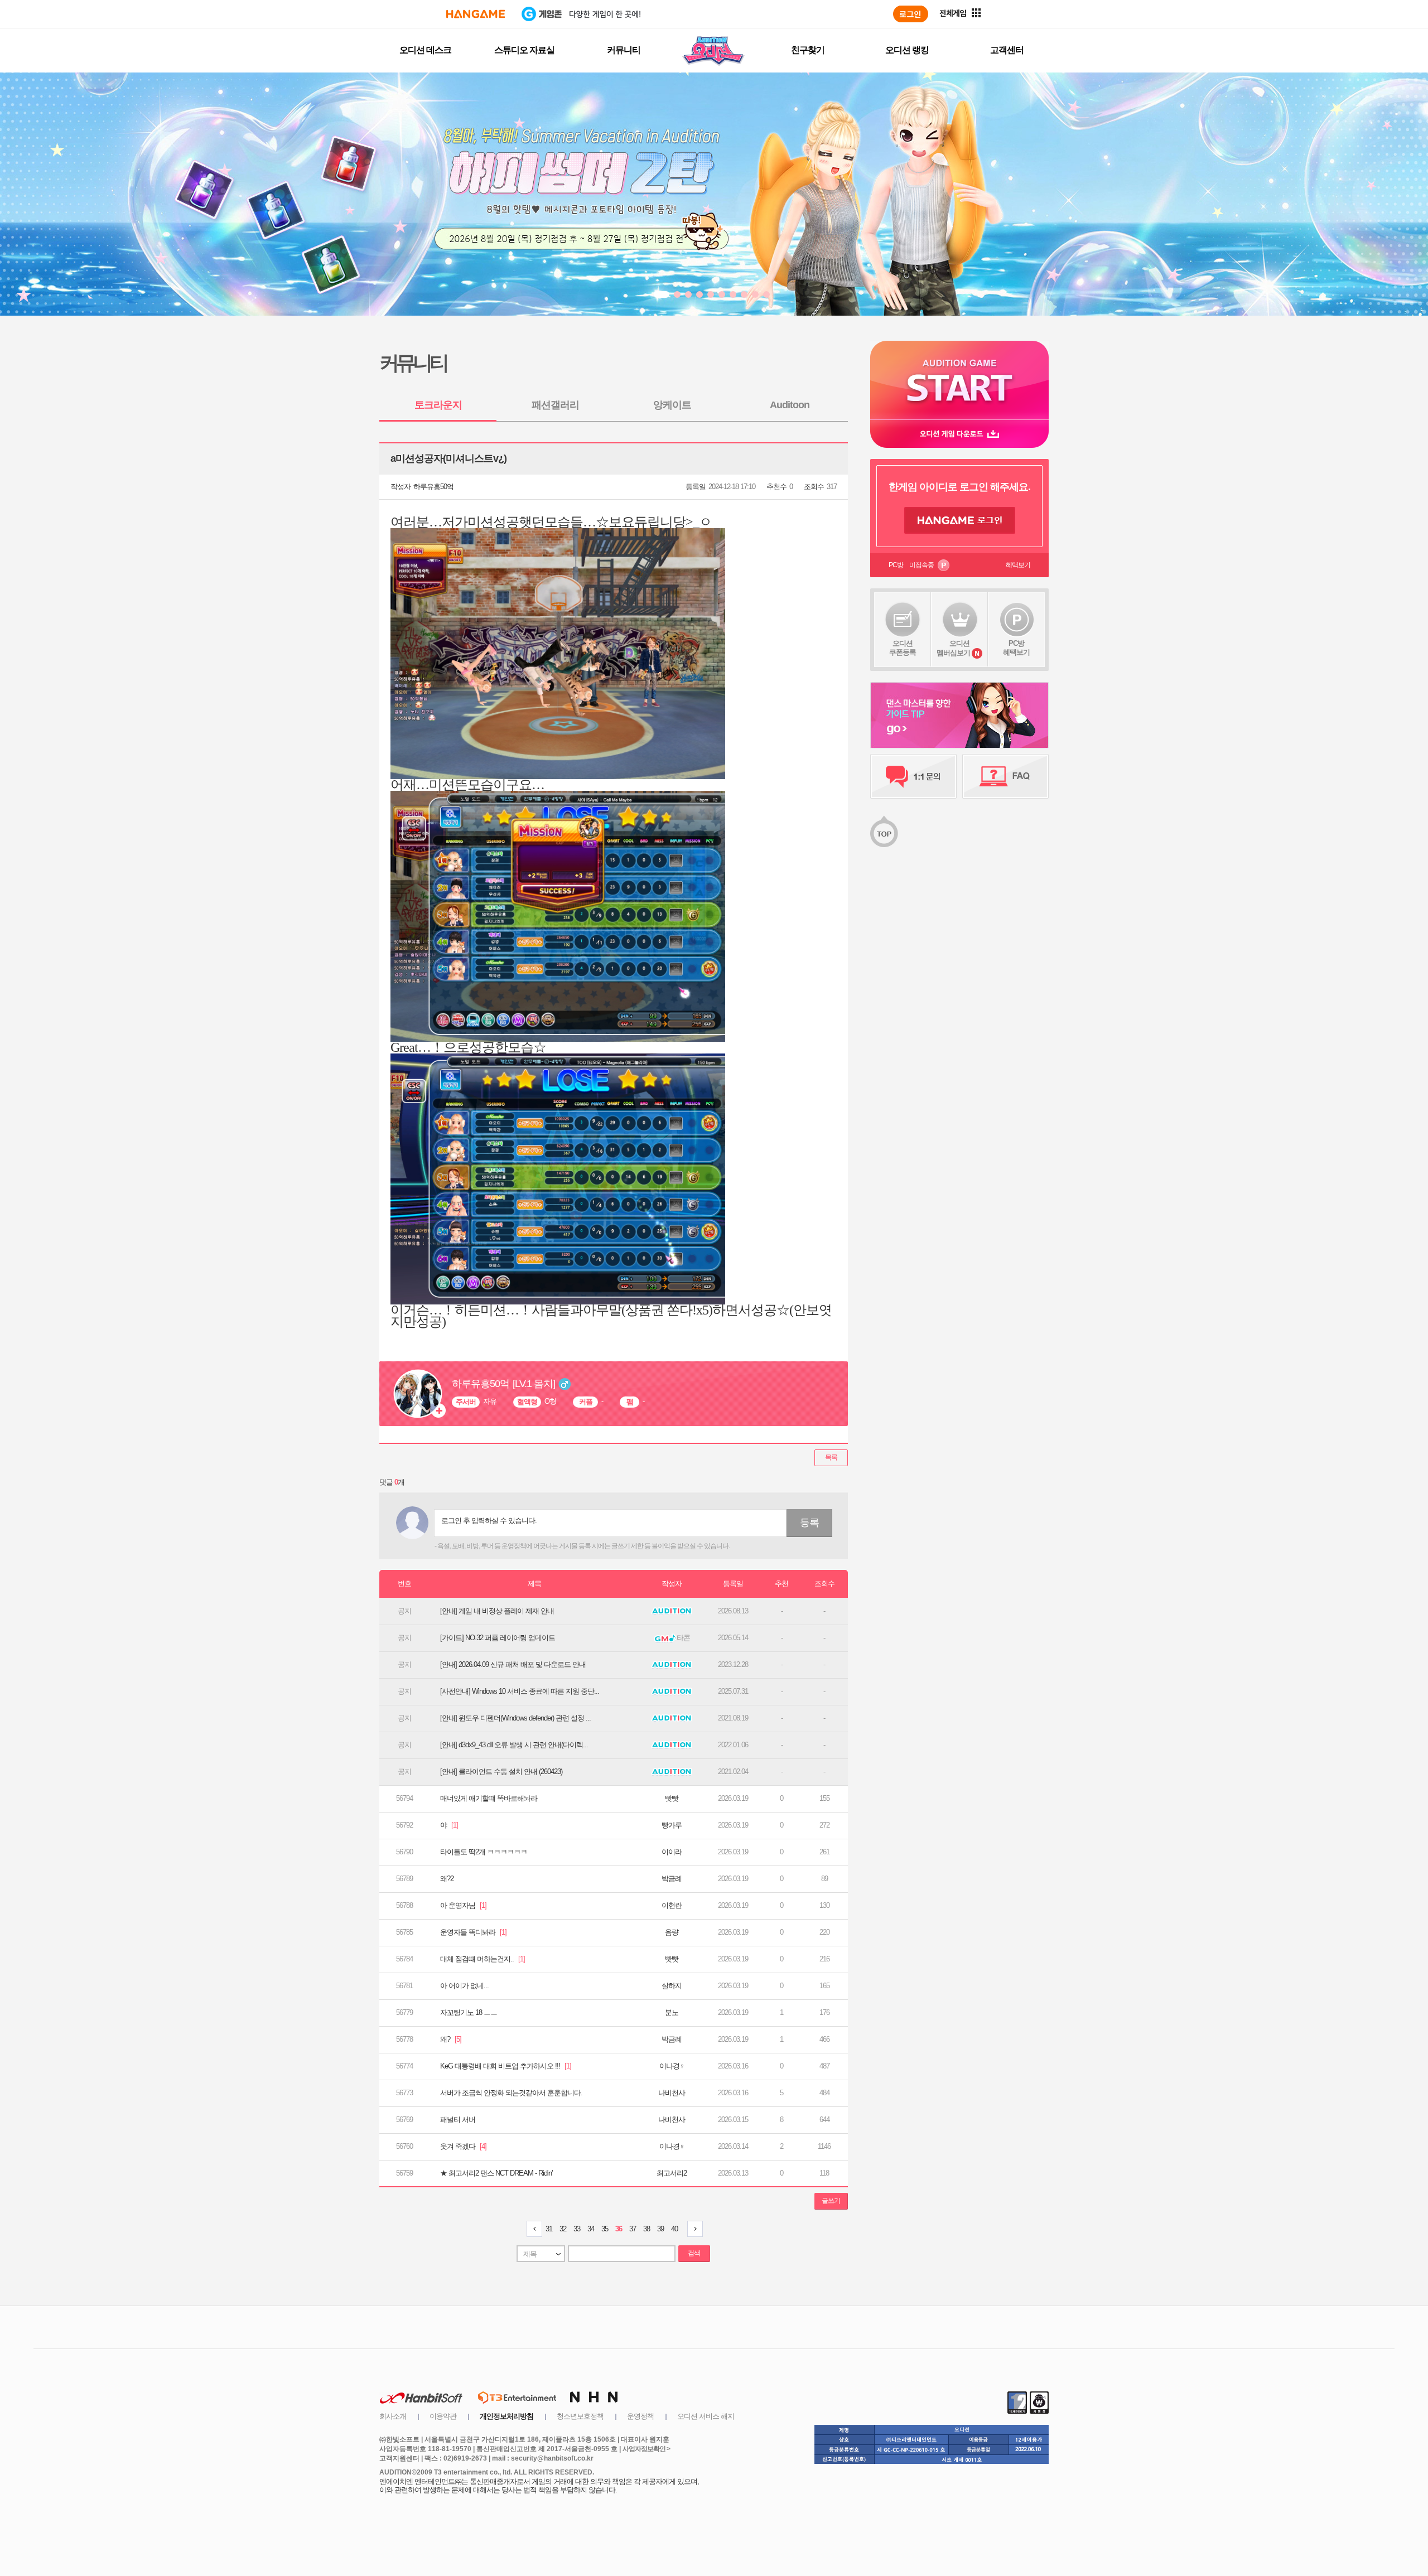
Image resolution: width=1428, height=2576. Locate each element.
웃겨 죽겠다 (463, 2146)
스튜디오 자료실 (524, 50)
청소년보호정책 (580, 2416)
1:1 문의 (913, 776)
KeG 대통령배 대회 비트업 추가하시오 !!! (506, 2066)
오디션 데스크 (425, 50)
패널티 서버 (458, 2120)
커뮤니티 (624, 50)
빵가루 (672, 1825)
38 (647, 2229)
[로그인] (911, 14)
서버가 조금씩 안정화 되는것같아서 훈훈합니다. (511, 2093)
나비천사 (672, 2093)
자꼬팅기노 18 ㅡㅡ (469, 2012)
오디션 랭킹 (907, 50)
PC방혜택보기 (1016, 648)
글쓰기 (831, 2201)
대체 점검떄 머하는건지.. (483, 1959)
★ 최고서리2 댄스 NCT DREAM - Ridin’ (496, 2173)
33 (577, 2229)
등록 (809, 1523)
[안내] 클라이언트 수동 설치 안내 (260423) (501, 1772)
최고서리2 (672, 2173)
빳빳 (672, 1798)
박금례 (672, 1879)
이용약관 (443, 2416)
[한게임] (476, 14)
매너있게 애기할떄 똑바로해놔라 (489, 1798)
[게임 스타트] (959, 380)
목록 (831, 1457)
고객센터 (1007, 50)
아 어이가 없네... (464, 1986)
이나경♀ (672, 2066)
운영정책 (640, 2416)
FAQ (1005, 776)
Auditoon (790, 405)
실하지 (672, 1986)
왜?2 (447, 1879)
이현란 (672, 1905)
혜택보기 (1018, 565)
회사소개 (393, 2416)
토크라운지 (438, 405)
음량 (672, 1932)
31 (549, 2229)
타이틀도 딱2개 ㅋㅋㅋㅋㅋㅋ (484, 1852)
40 (674, 2229)
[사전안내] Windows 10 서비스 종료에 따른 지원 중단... (520, 1691)
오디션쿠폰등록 (903, 648)
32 (563, 2229)
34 (591, 2229)
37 (633, 2229)
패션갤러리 (555, 405)
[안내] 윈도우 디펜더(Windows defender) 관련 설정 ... (515, 1718)
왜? (451, 2039)
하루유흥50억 (433, 487)
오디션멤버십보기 (953, 648)
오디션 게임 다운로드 (959, 434)
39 (660, 2229)
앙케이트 (672, 405)
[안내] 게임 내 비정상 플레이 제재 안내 (497, 1611)
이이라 (672, 1852)
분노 (672, 2012)
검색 (694, 2253)
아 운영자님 (463, 1905)
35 (605, 2229)
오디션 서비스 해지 (706, 2416)
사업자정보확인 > (646, 2449)
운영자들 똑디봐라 (473, 1932)
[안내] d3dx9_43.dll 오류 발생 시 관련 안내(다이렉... (514, 1745)
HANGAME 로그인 (960, 520)
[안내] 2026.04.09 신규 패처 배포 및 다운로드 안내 (513, 1664)
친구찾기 (808, 50)
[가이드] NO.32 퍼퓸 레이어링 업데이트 (498, 1638)
